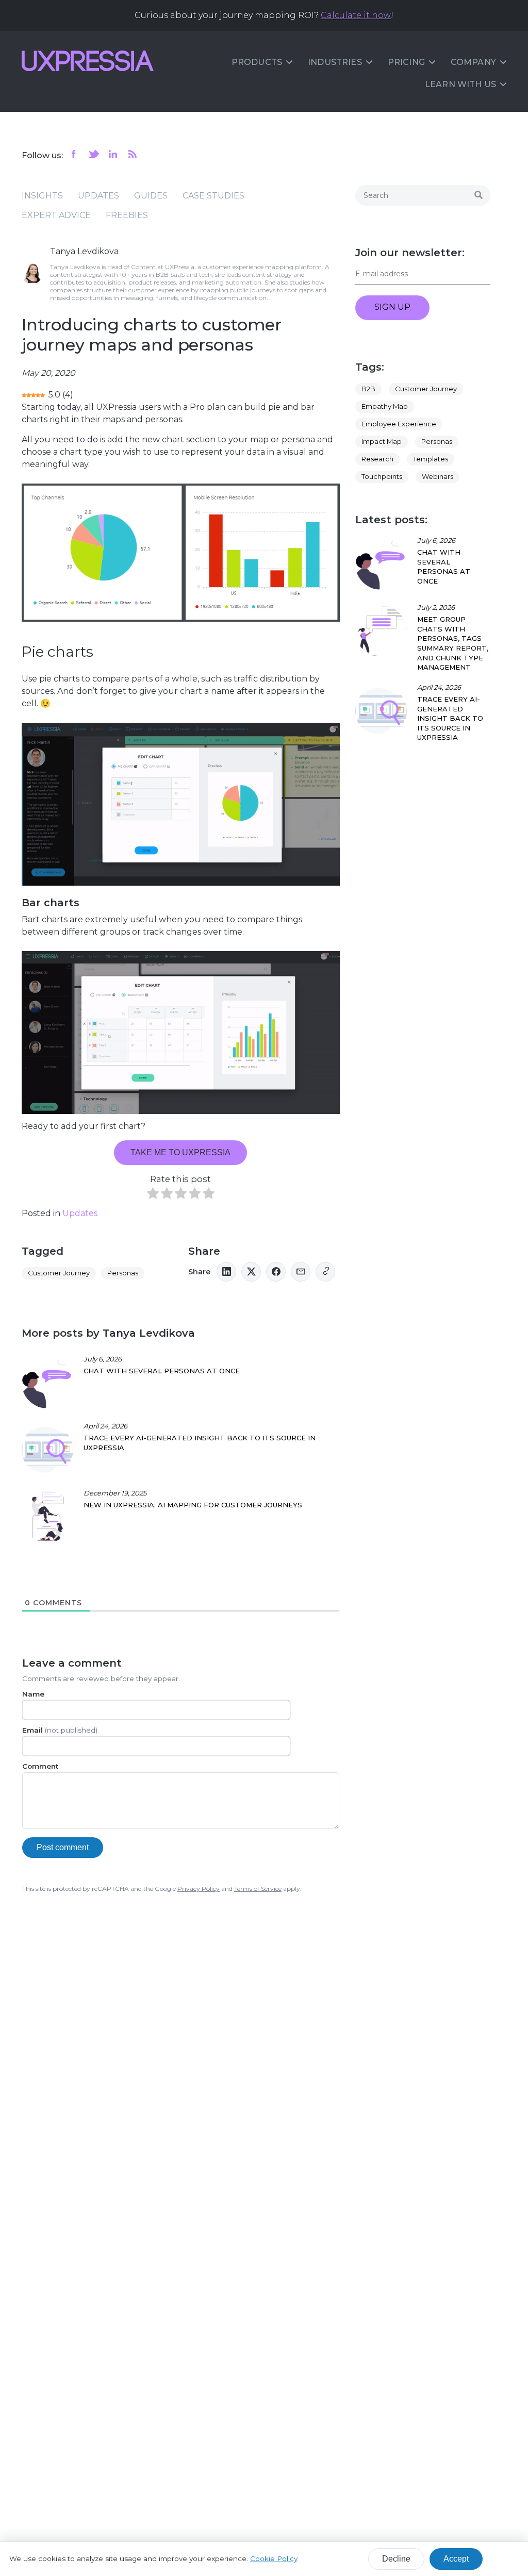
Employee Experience (399, 424)
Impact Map (382, 441)
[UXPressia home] (88, 61)
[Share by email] (301, 1272)
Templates (431, 459)
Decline (396, 2559)
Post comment (63, 1847)
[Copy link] (325, 1272)
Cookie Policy (274, 2558)
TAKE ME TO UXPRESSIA (180, 1152)
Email (60, 1730)
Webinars (438, 476)
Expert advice (56, 215)
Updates (98, 196)
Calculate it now (356, 15)
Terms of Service (258, 1889)
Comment (40, 1766)
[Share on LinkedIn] (226, 1272)
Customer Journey (59, 1273)
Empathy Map (385, 406)
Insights (42, 196)
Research (377, 459)
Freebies (127, 215)
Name (33, 1694)
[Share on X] (251, 1272)
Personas (123, 1273)
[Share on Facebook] (276, 1272)
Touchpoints (382, 476)
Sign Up (392, 307)
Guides (151, 196)
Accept (456, 2559)
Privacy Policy (199, 1889)
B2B (368, 389)
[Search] (478, 195)
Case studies (213, 196)
